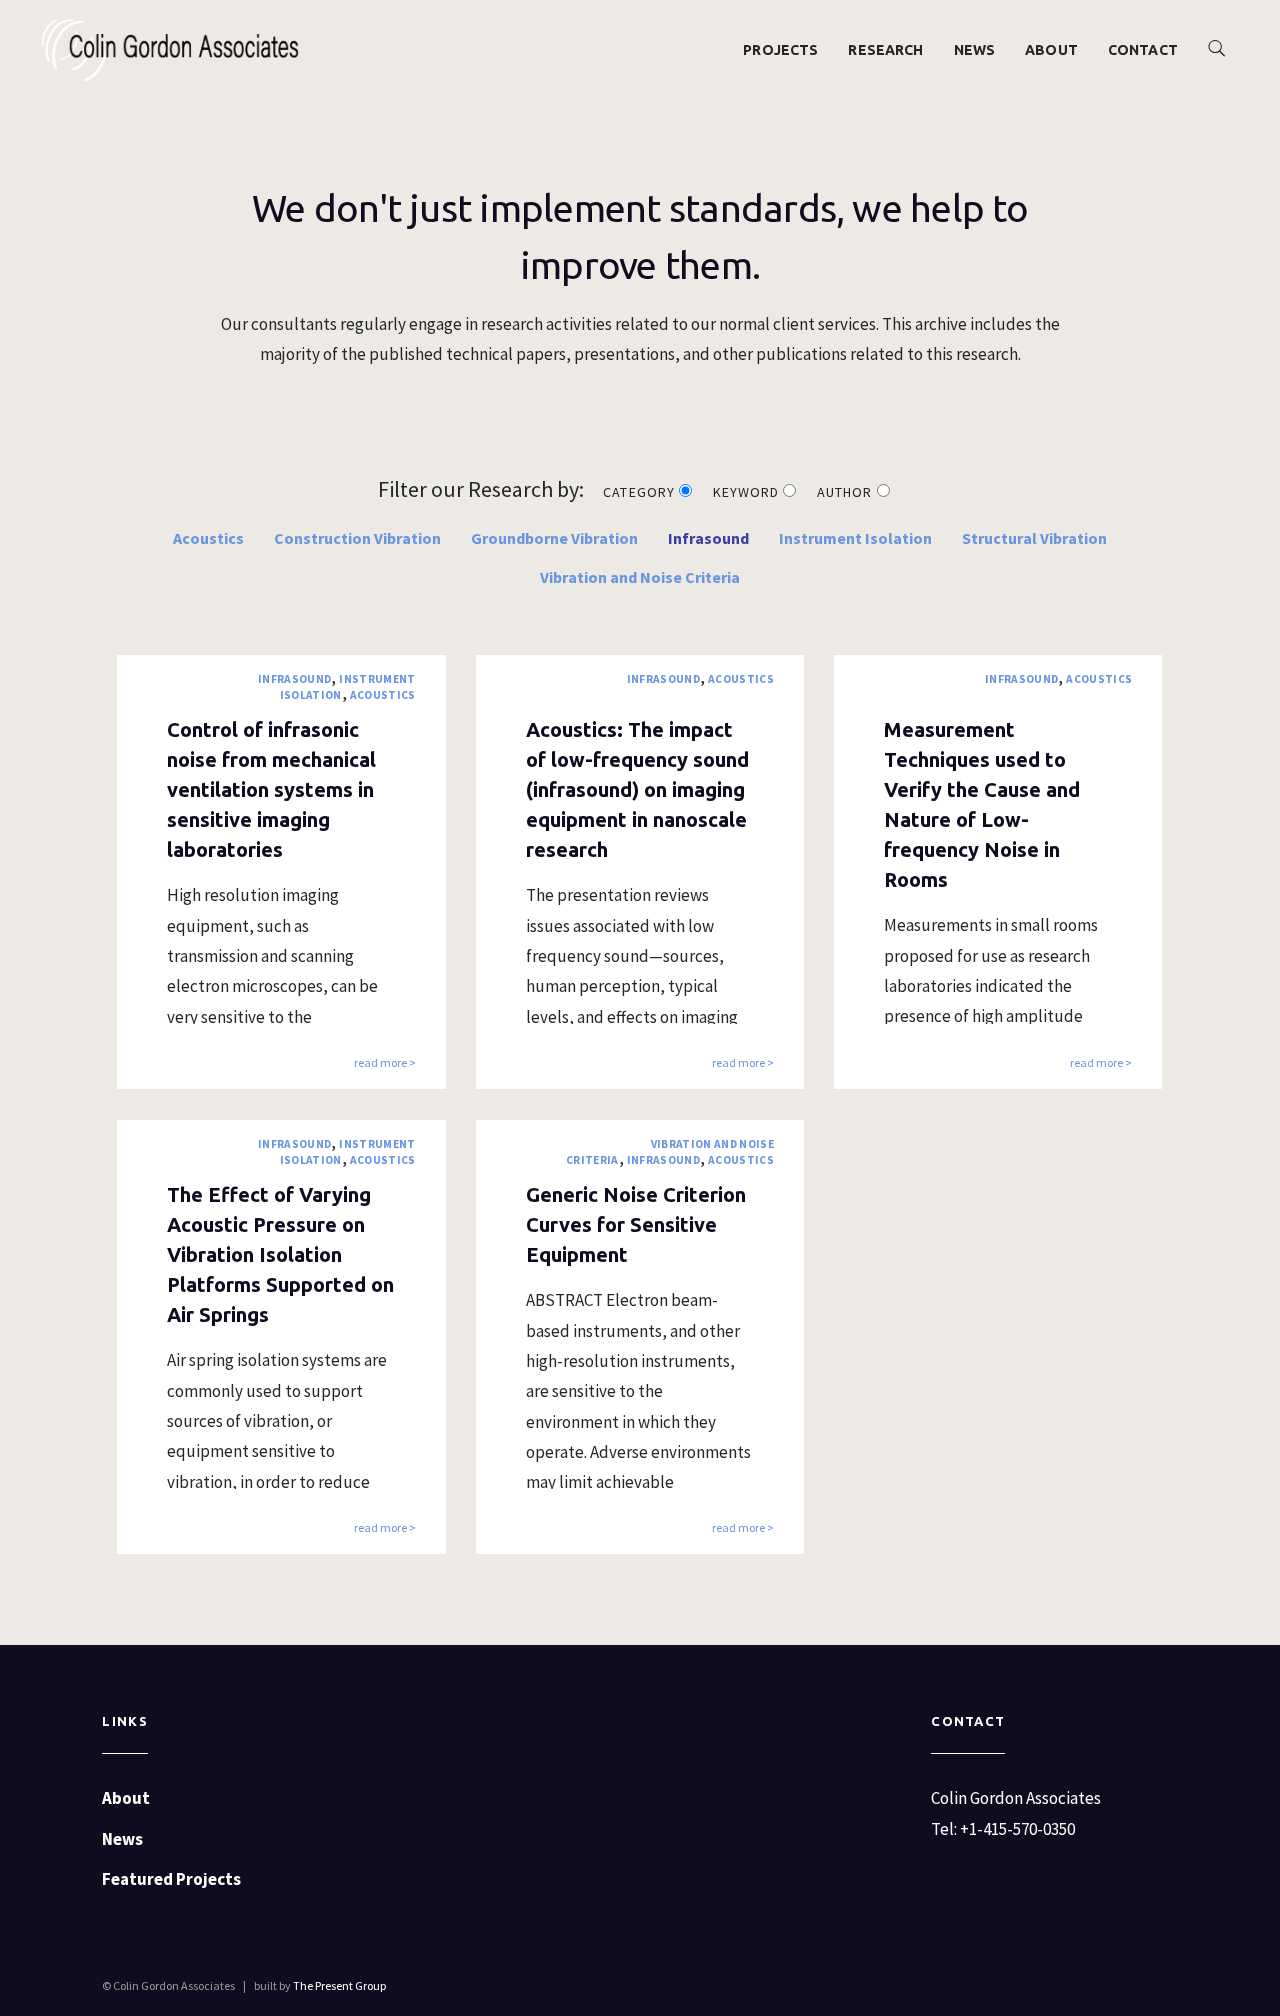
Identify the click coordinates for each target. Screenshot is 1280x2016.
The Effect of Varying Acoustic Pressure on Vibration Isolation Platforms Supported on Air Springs (280, 1254)
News (975, 50)
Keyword (748, 492)
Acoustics (208, 538)
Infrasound (708, 538)
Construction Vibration (357, 538)
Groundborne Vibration (554, 538)
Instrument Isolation (855, 538)
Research (885, 50)
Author (846, 492)
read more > (385, 1063)
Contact (1143, 50)
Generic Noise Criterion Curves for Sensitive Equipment (636, 1224)
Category (640, 492)
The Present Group (339, 1985)
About (1051, 50)
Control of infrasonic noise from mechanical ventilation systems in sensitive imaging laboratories (271, 789)
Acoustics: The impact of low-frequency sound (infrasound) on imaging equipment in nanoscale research (637, 789)
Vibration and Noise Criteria (640, 577)
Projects (780, 50)
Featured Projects (171, 1879)
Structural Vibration (1034, 538)
